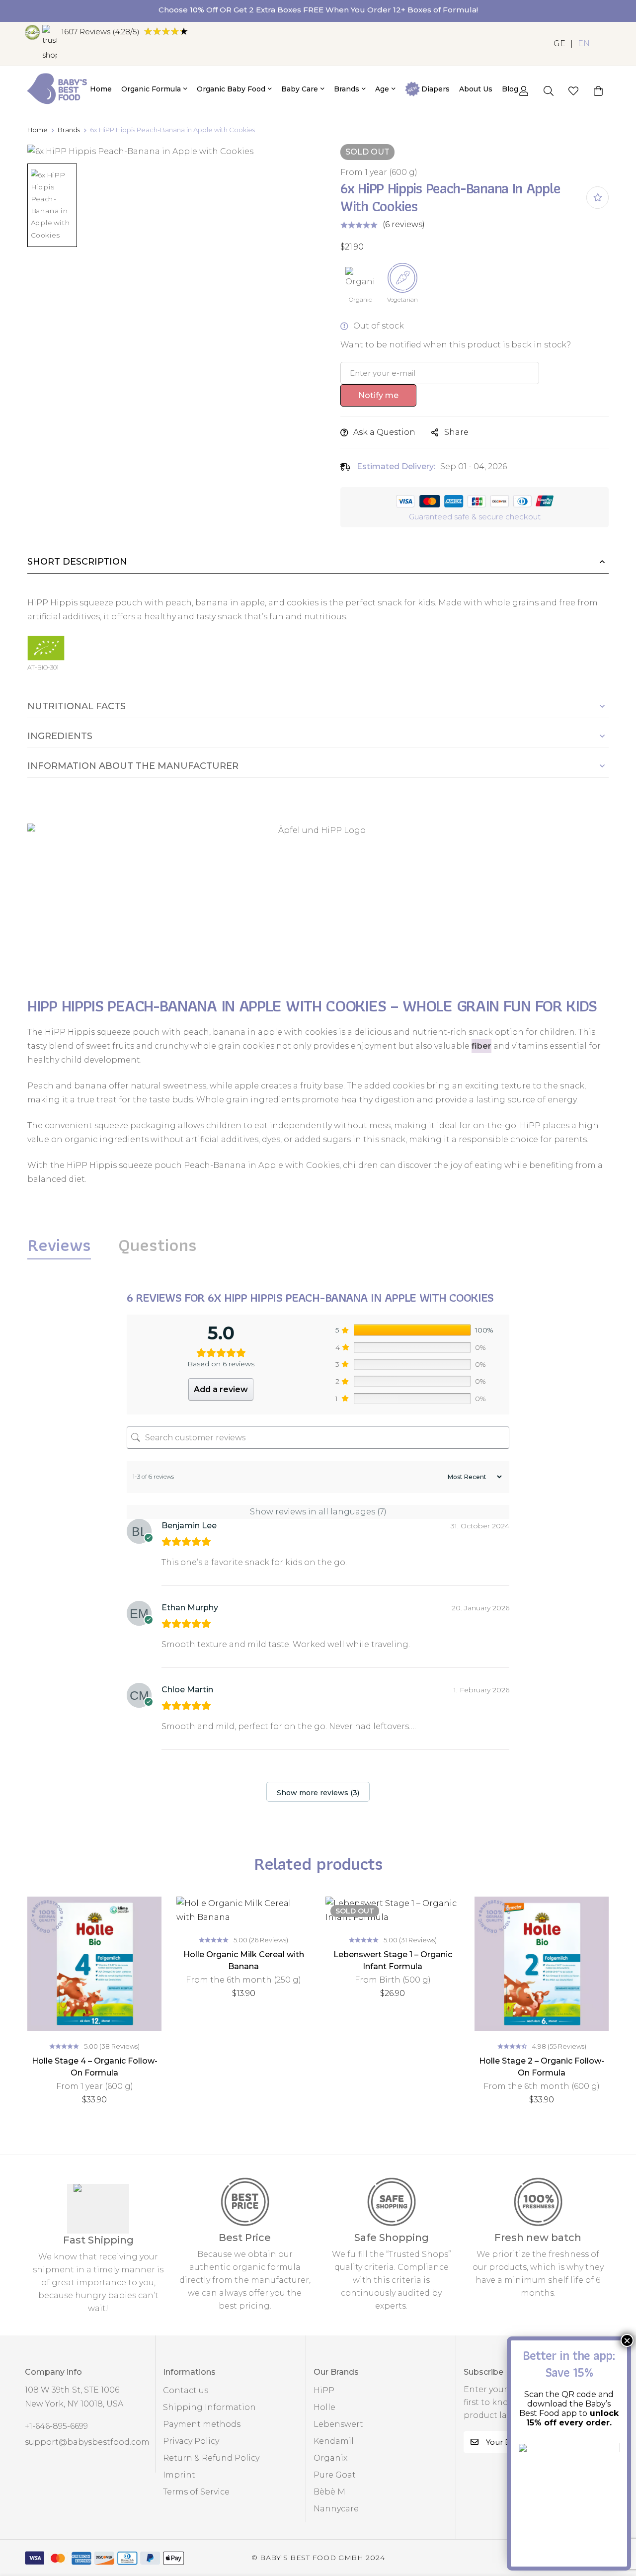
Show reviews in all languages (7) (318, 1512)
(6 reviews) (404, 224)
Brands (69, 130)
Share (456, 432)
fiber (481, 1046)
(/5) (100, 32)
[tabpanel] (318, 1548)
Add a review (221, 1389)
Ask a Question (384, 432)
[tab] (59, 1245)
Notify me (378, 395)
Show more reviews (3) (318, 1793)
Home (38, 130)
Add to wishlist (597, 198)
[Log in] (524, 91)
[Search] (549, 91)
